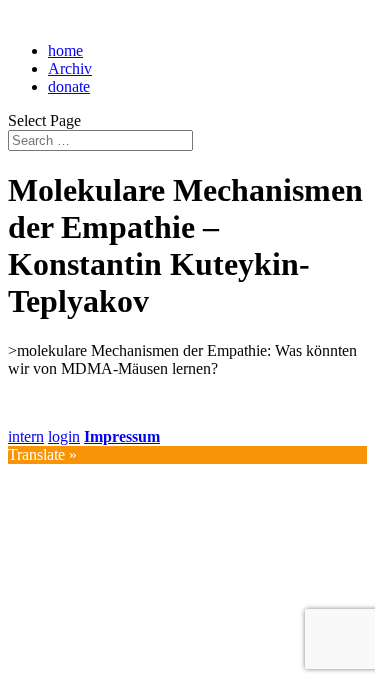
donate (69, 86)
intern (26, 436)
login (64, 436)
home (65, 50)
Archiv (70, 68)
